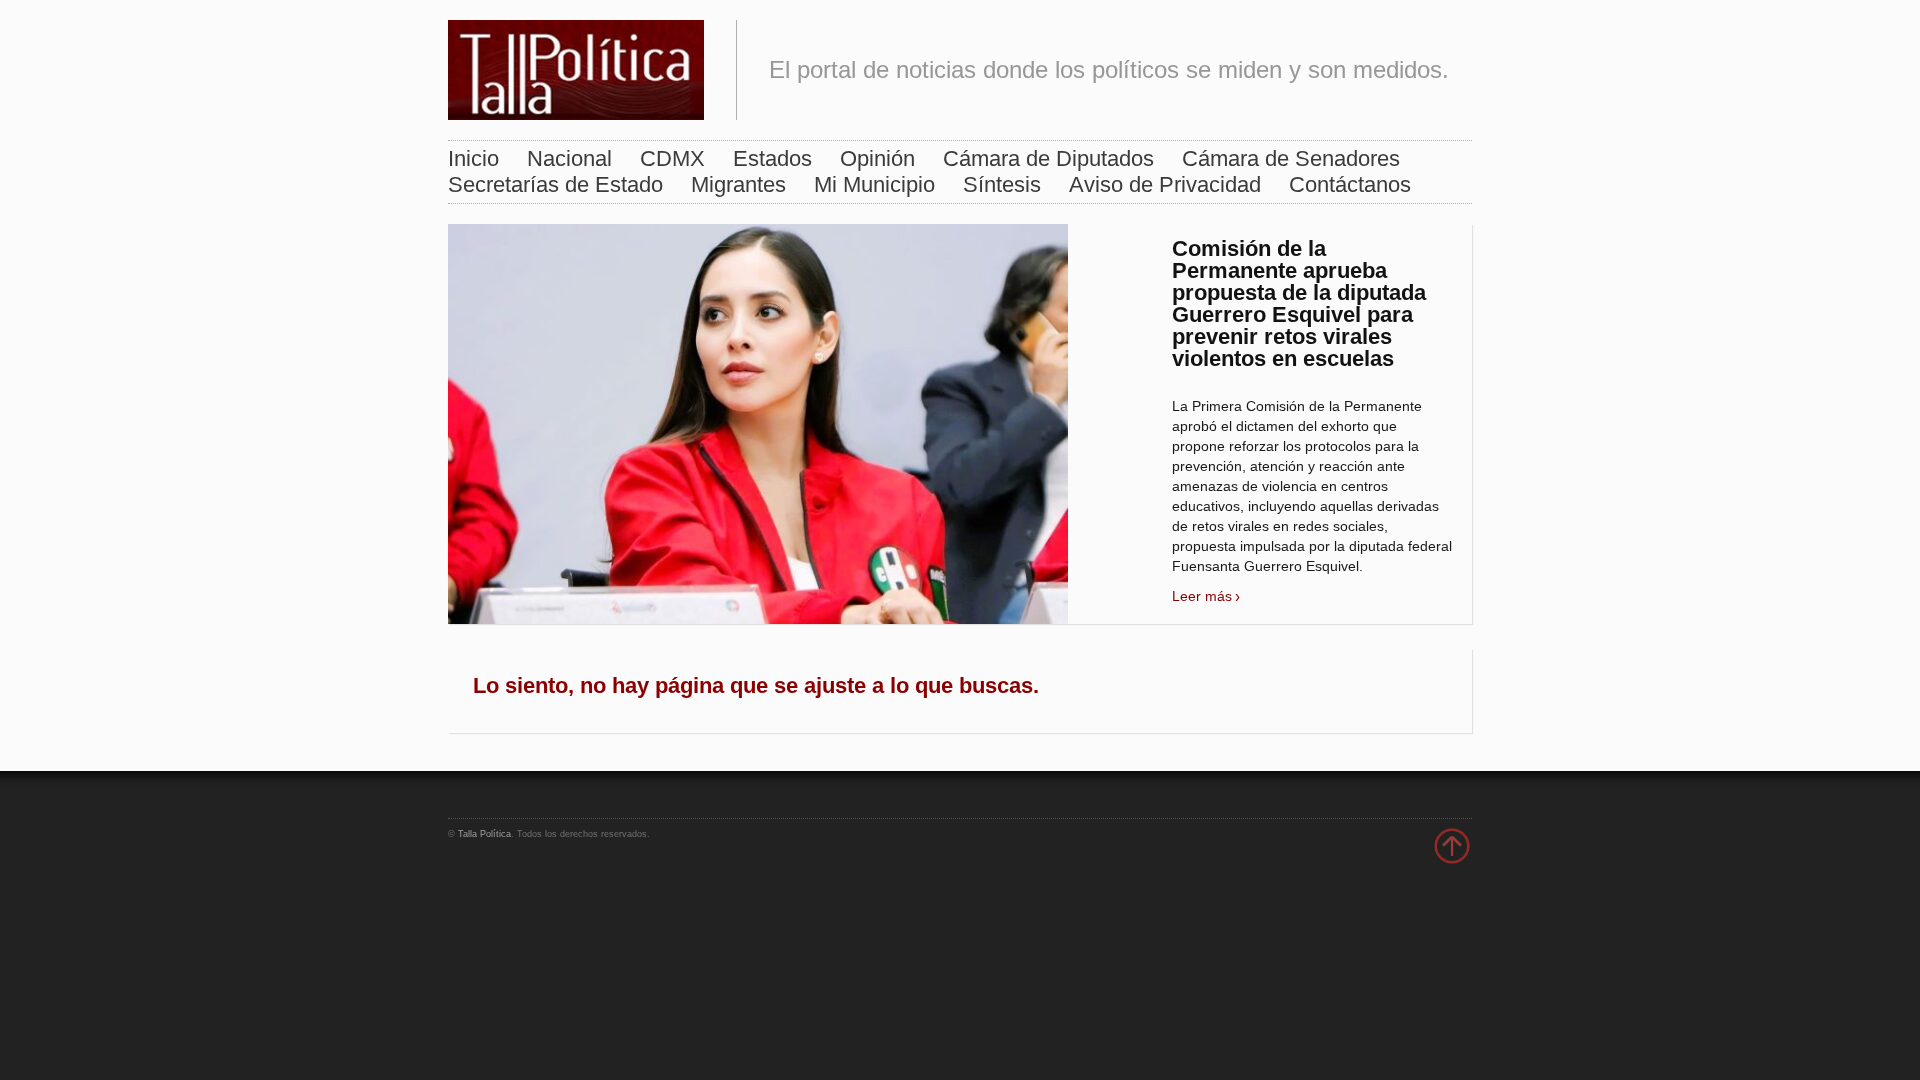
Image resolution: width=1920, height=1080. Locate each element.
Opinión (877, 158)
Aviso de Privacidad (1165, 184)
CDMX (672, 158)
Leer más (1202, 596)
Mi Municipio (874, 184)
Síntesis (1002, 184)
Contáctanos (1350, 184)
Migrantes (738, 184)
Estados (772, 158)
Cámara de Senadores (1291, 158)
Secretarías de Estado (555, 184)
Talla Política (484, 834)
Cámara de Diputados (1048, 158)
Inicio (473, 158)
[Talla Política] (576, 65)
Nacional (569, 158)
